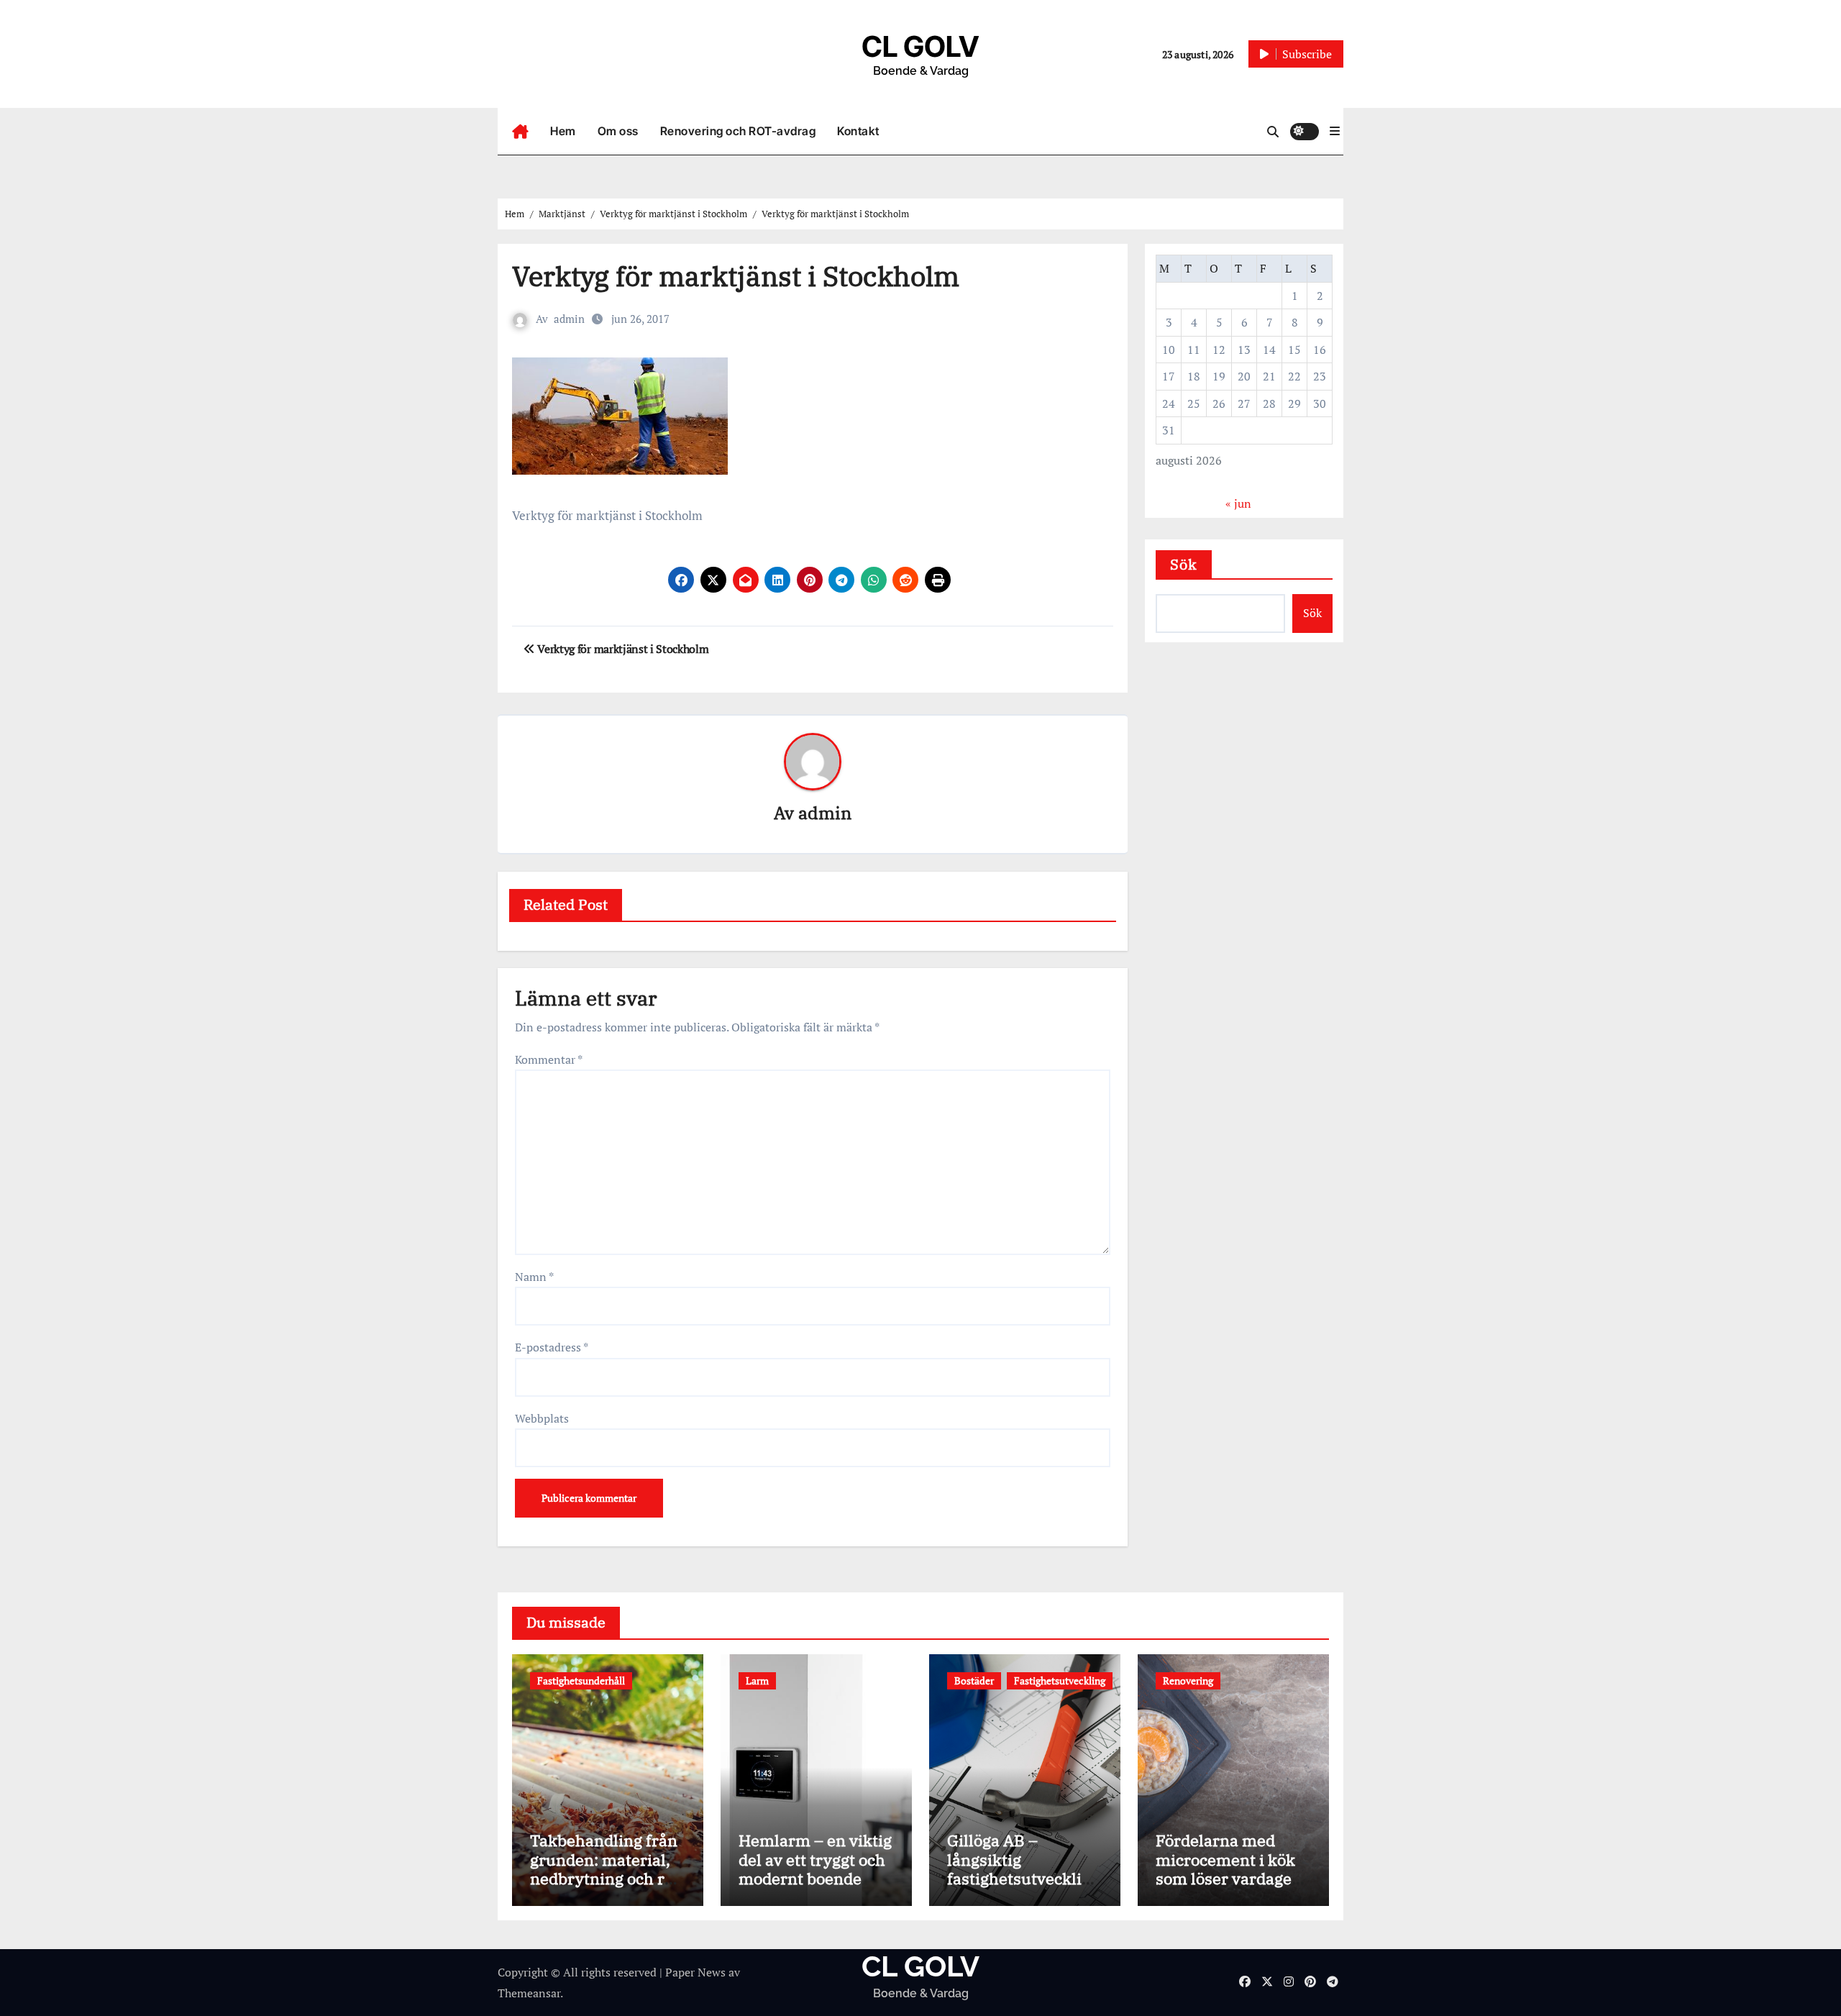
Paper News (695, 1972)
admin (569, 319)
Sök (1184, 564)
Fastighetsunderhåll (581, 1680)
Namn (534, 1277)
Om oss (618, 131)
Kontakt (858, 131)
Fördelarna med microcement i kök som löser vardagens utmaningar (1233, 1869)
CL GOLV (920, 46)
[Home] (520, 132)
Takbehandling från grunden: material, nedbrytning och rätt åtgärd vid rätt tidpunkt (607, 1878)
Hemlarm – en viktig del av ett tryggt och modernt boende (815, 1859)
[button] (1335, 131)
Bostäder (974, 1680)
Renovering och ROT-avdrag (738, 131)
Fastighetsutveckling (1060, 1680)
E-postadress (552, 1347)
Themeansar (529, 1993)
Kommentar (549, 1059)
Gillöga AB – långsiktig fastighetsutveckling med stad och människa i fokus (1024, 1878)
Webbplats (542, 1418)
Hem (563, 131)
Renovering (1188, 1680)
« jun (1238, 503)
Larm (757, 1680)
